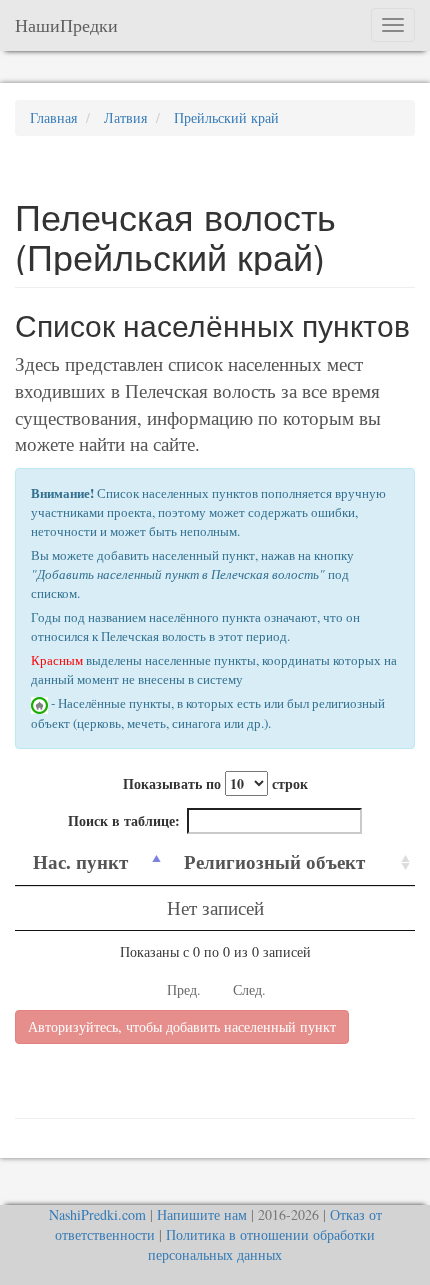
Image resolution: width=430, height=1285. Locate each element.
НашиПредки (66, 25)
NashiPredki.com (97, 1214)
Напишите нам (202, 1214)
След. (249, 989)
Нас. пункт (80, 861)
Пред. (184, 989)
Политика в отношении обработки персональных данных (261, 1244)
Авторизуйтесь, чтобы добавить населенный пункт (182, 1026)
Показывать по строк (215, 783)
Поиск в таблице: (124, 820)
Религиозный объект (274, 861)
